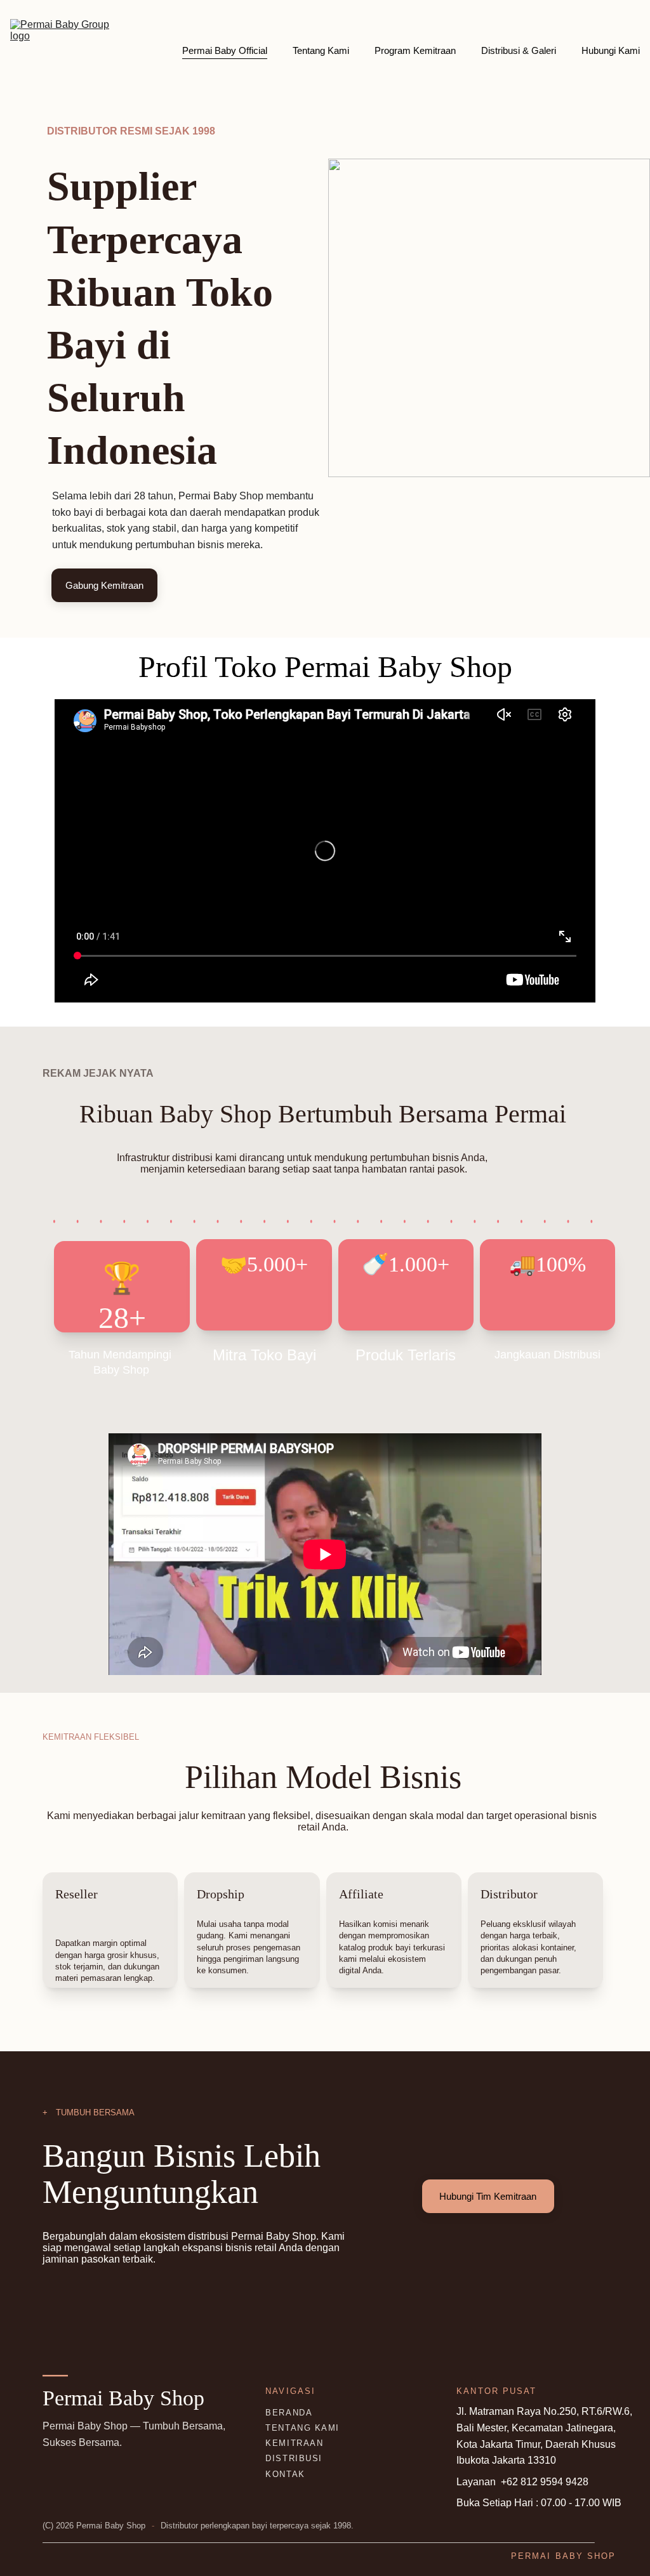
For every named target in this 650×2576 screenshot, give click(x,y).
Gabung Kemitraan (104, 585)
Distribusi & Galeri (519, 50)
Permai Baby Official (225, 50)
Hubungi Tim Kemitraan (488, 2196)
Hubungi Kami (611, 50)
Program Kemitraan (415, 50)
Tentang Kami (321, 50)
